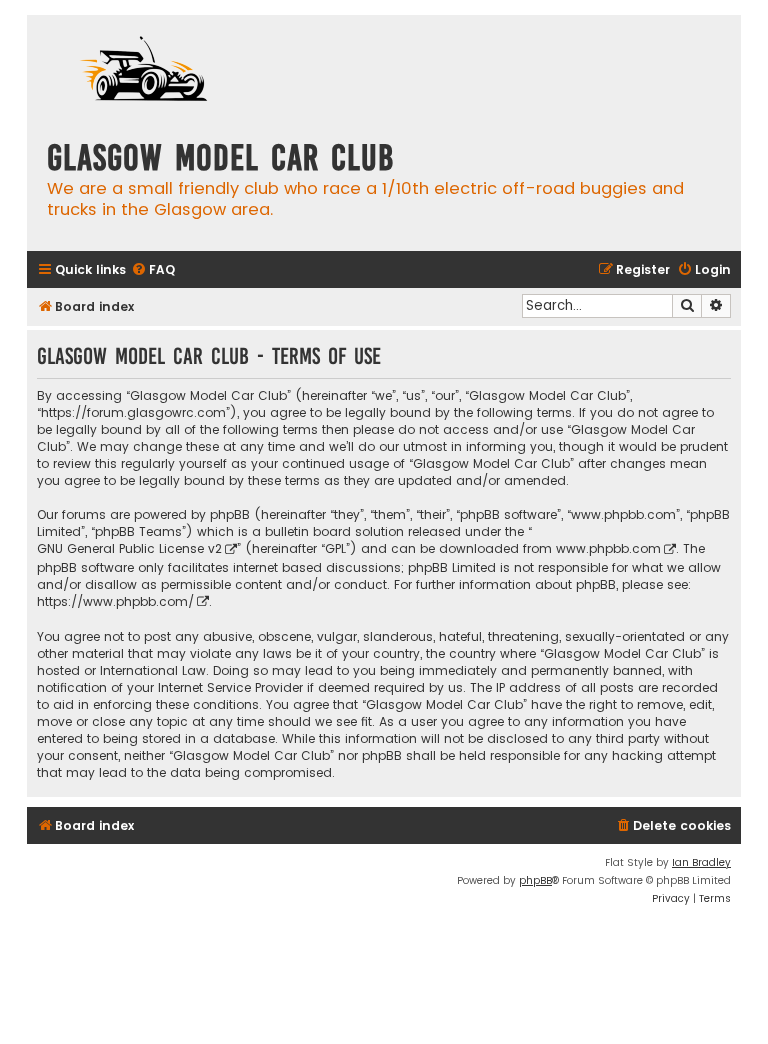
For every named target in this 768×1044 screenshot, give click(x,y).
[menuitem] (153, 270)
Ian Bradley (701, 862)
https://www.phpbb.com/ (115, 601)
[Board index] (147, 71)
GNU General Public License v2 (129, 548)
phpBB (535, 880)
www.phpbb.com (608, 548)
